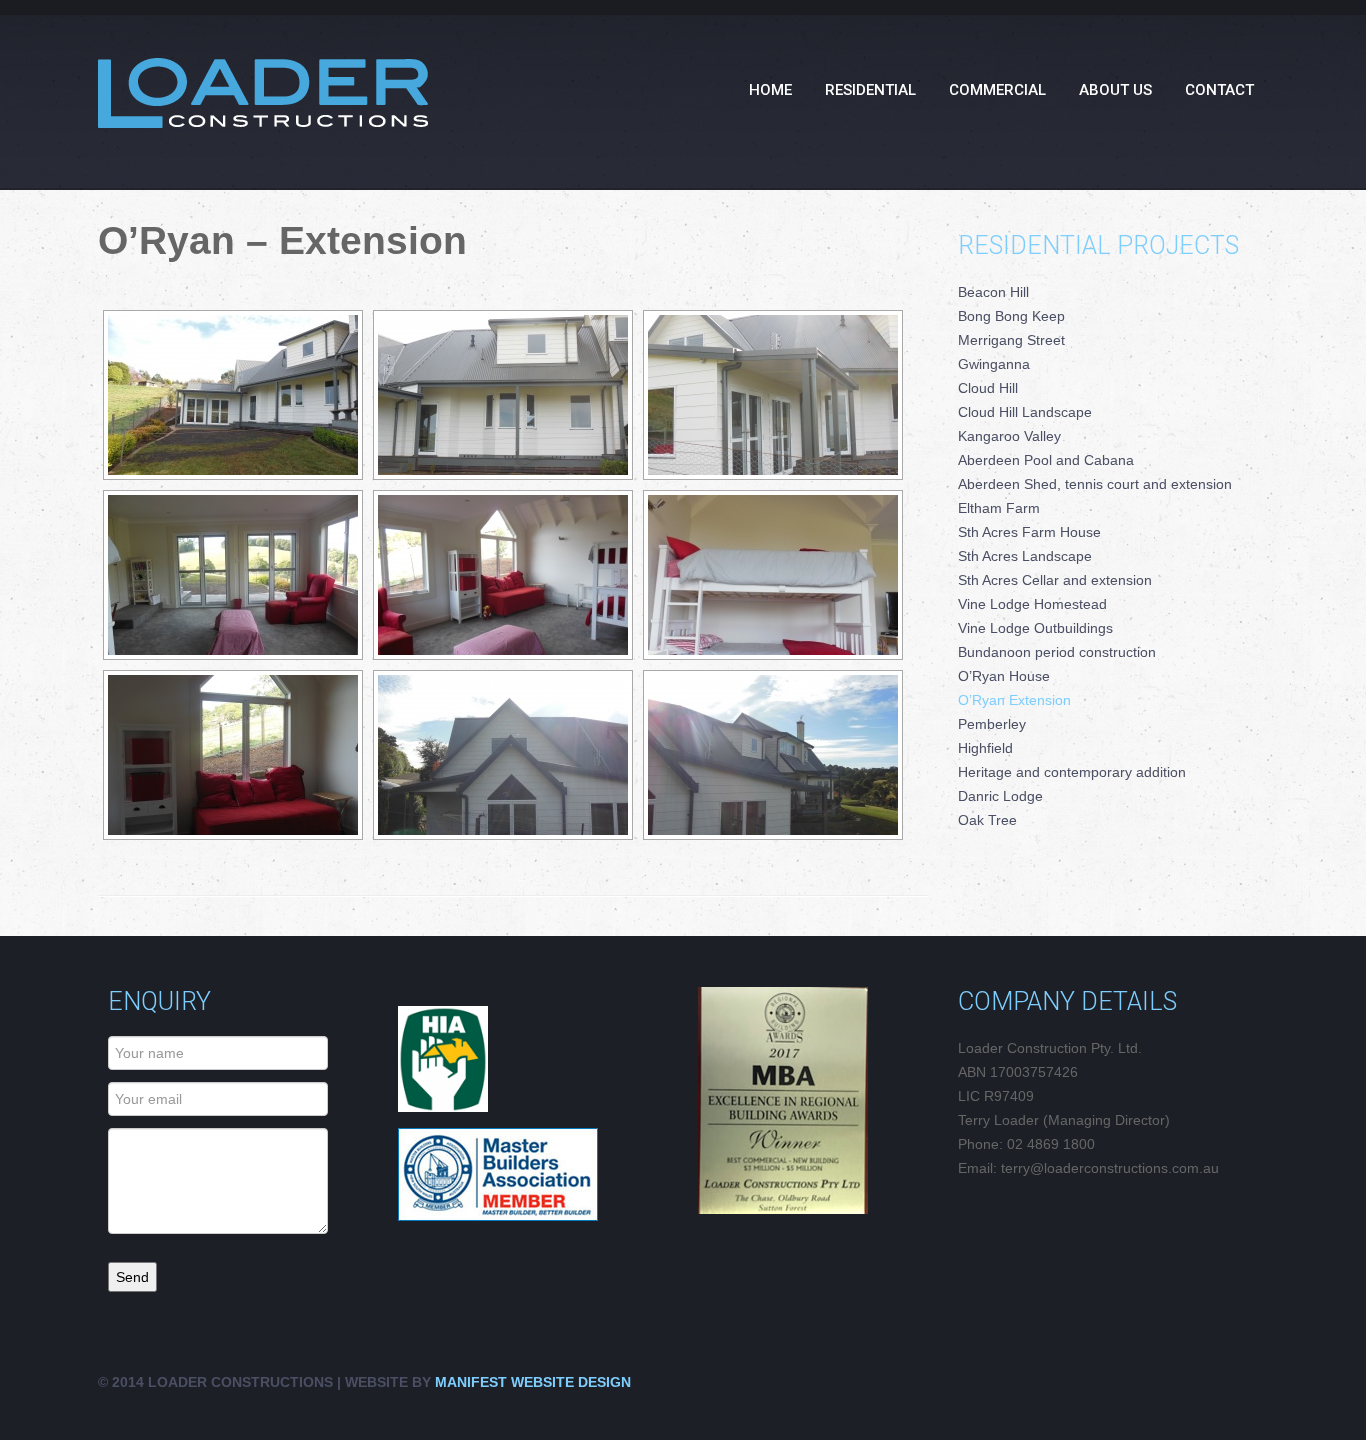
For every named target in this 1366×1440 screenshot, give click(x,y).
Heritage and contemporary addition (1072, 772)
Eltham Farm (999, 508)
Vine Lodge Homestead (1032, 604)
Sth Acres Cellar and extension (1055, 580)
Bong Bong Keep (1011, 316)
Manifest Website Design (531, 1382)
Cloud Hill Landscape (1025, 412)
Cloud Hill (988, 388)
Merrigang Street (1011, 340)
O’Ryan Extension (1014, 700)
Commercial (997, 90)
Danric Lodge (1000, 796)
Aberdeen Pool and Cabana (1046, 460)
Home (770, 90)
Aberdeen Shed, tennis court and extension (1095, 484)
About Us (1115, 90)
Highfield (985, 748)
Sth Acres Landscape (1025, 556)
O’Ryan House (1004, 676)
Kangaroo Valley (1009, 436)
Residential (870, 90)
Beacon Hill (993, 292)
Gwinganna (994, 364)
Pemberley (992, 724)
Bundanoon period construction (1057, 652)
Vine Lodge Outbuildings (1035, 628)
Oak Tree (987, 820)
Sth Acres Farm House (1029, 532)
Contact (1219, 90)
